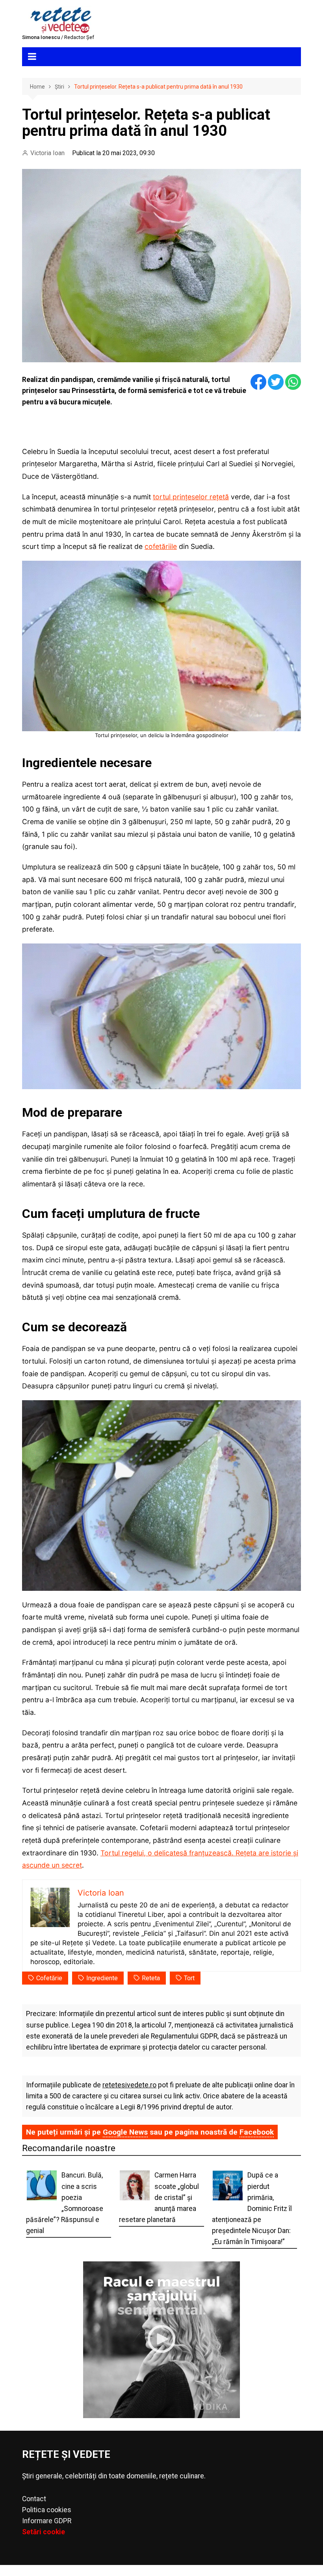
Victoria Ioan (47, 153)
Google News (125, 2132)
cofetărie (49, 1978)
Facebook (257, 2132)
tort (189, 1978)
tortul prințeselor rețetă (191, 497)
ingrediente (102, 1978)
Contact (34, 2499)
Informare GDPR (47, 2521)
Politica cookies (47, 2510)
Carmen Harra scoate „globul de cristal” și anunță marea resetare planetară (159, 2197)
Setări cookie (44, 2532)
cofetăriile (161, 546)
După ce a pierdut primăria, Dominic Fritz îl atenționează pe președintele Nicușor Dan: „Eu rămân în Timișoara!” (252, 2208)
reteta (151, 1978)
